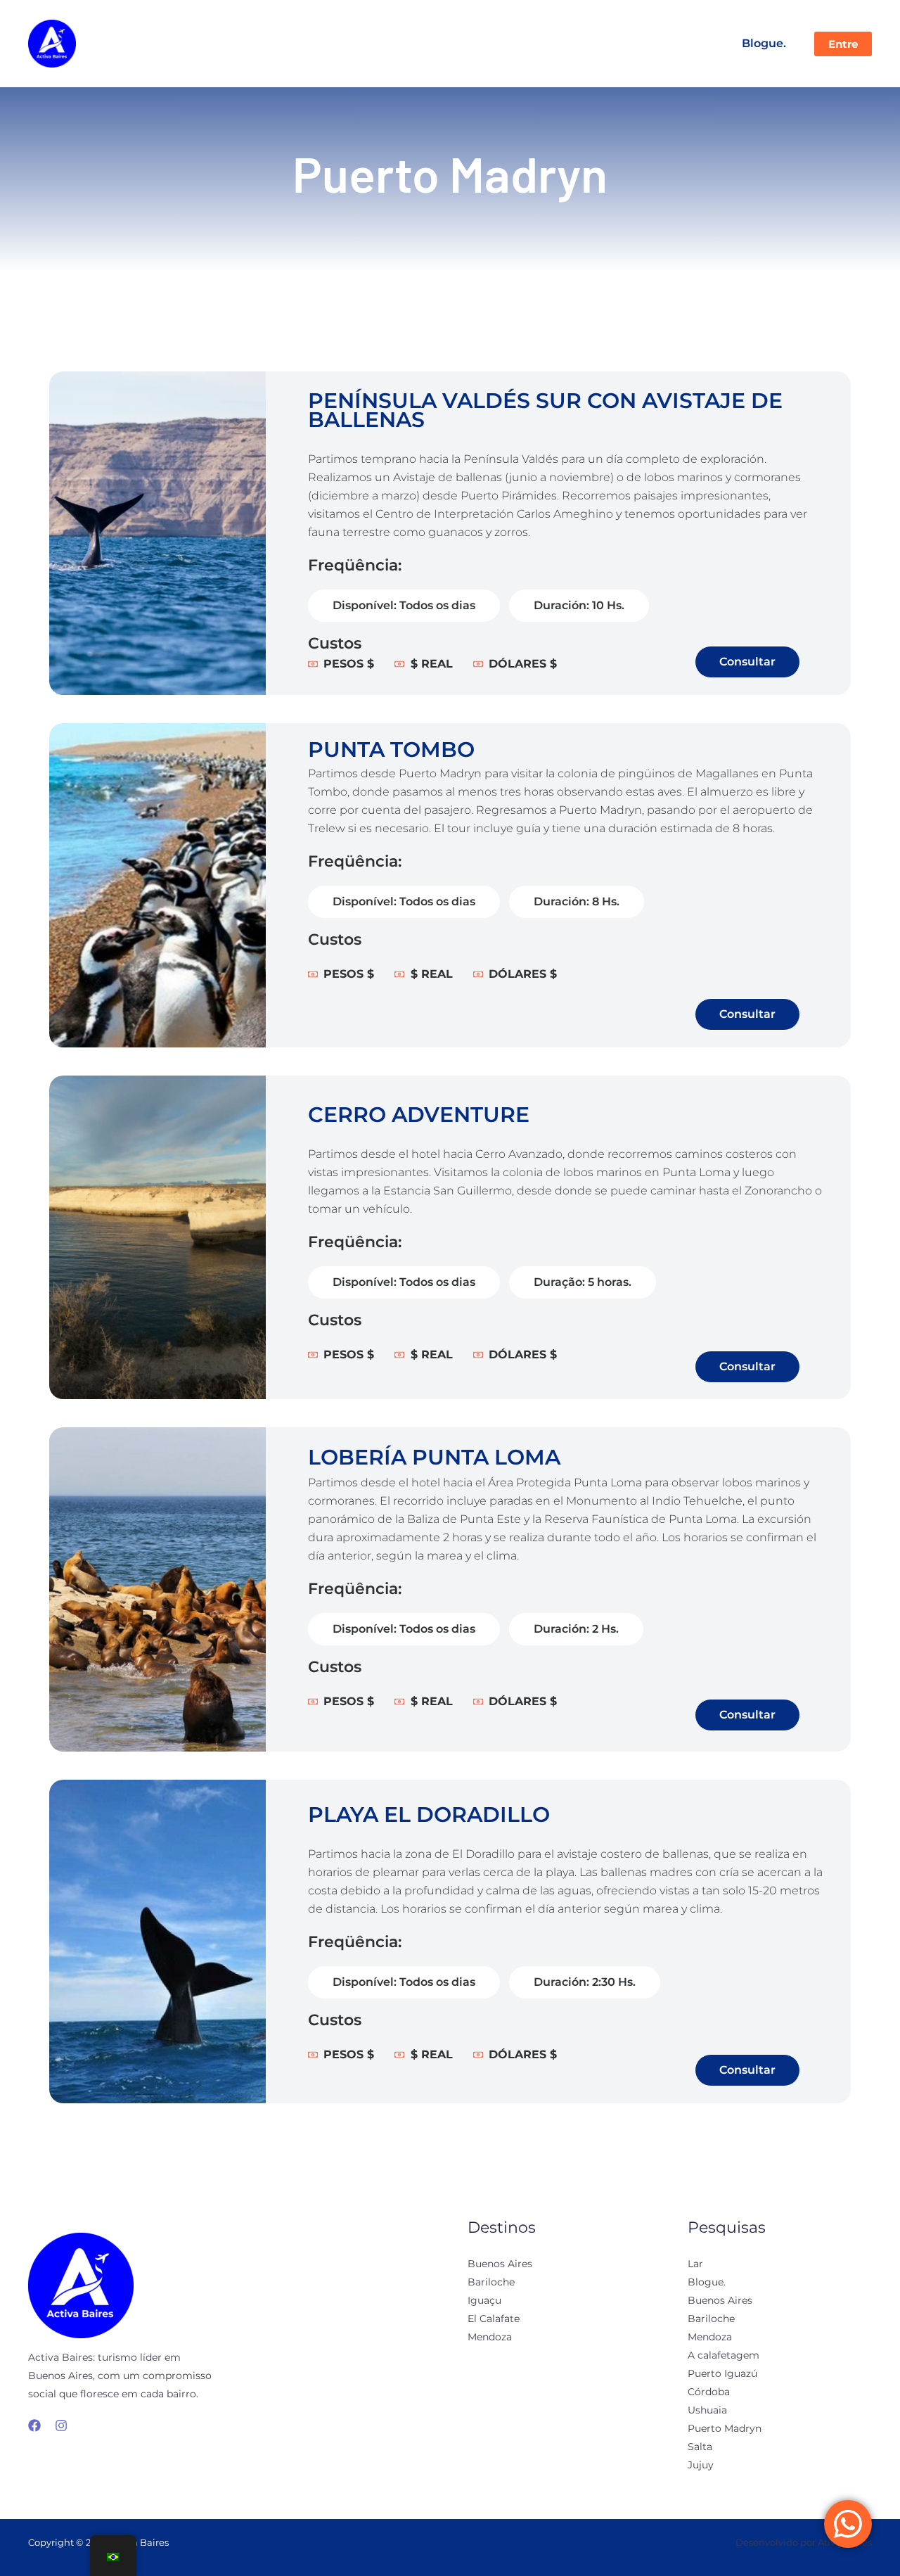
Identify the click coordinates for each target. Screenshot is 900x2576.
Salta (700, 2447)
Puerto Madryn (725, 2428)
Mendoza (490, 2337)
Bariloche (491, 2282)
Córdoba (709, 2392)
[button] (843, 44)
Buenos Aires (500, 2264)
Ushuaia (707, 2410)
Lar (695, 2264)
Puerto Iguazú (722, 2373)
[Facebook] (34, 2425)
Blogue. (764, 43)
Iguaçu (484, 2300)
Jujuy (701, 2465)
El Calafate (494, 2319)
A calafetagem (724, 2355)
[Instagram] (61, 2425)
